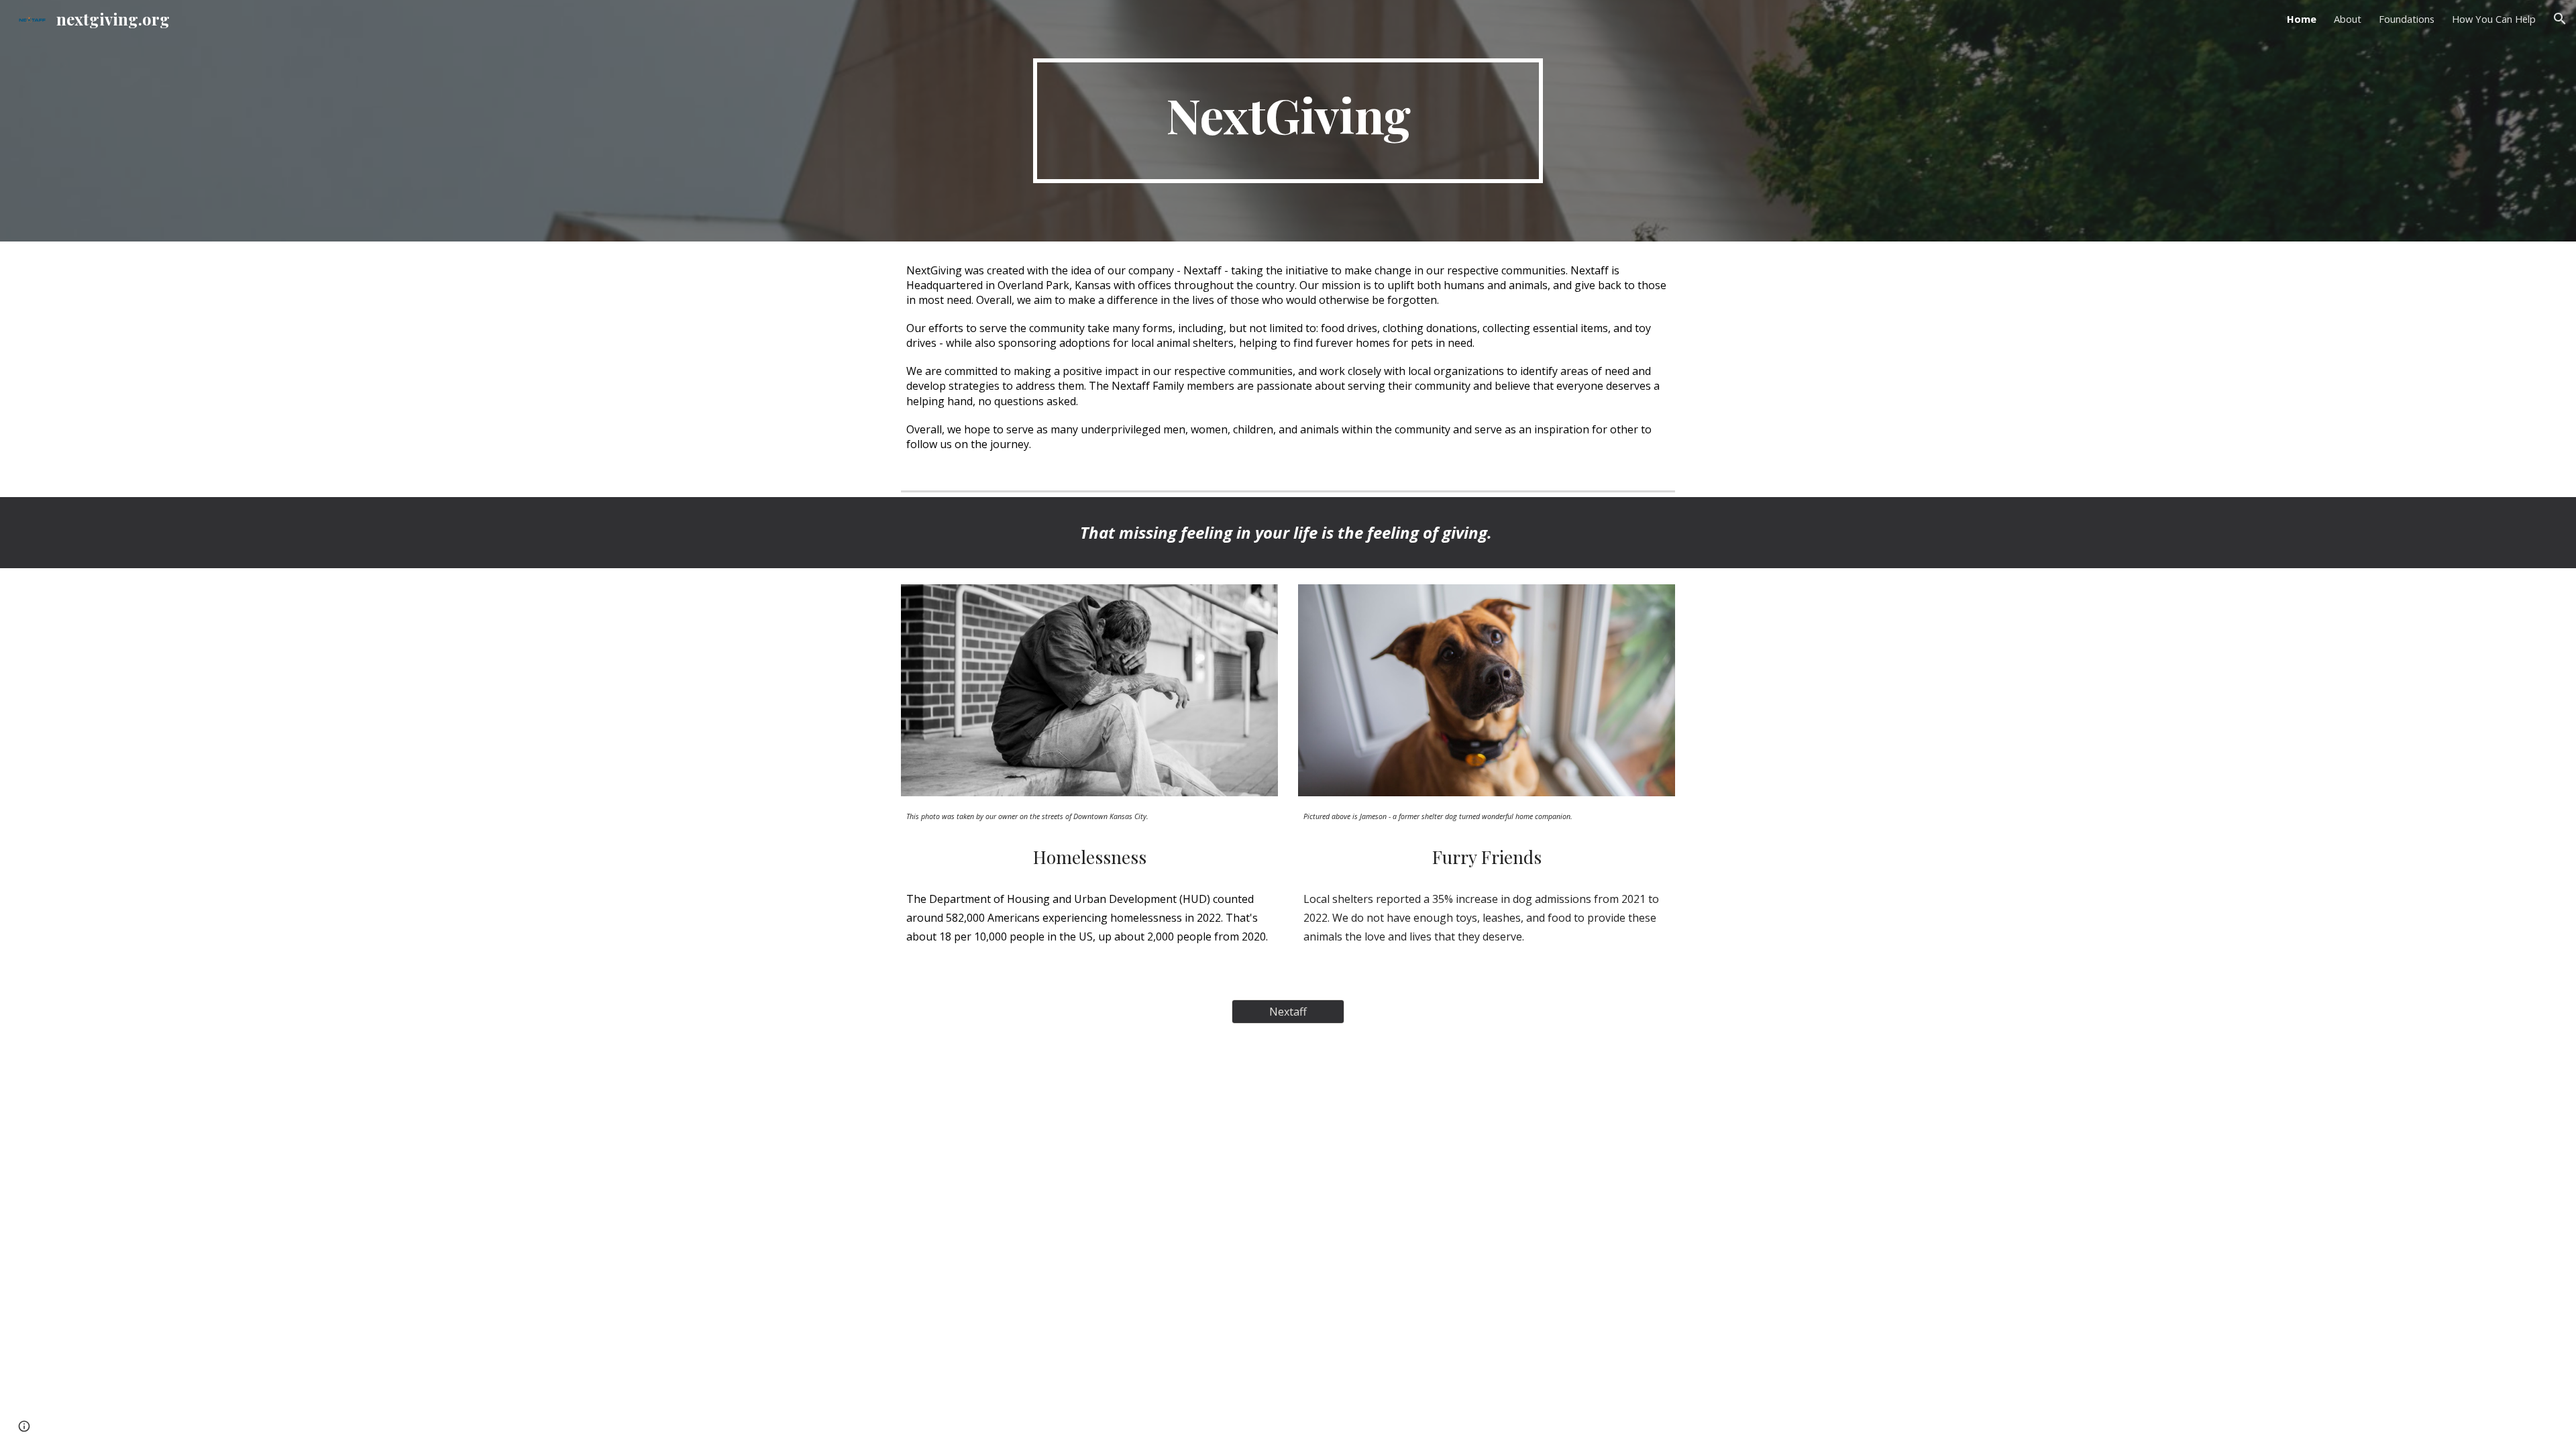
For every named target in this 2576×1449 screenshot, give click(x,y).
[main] (1288, 121)
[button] (2560, 19)
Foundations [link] (2407, 19)
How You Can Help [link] (2494, 19)
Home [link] (2302, 19)
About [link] (2348, 19)
